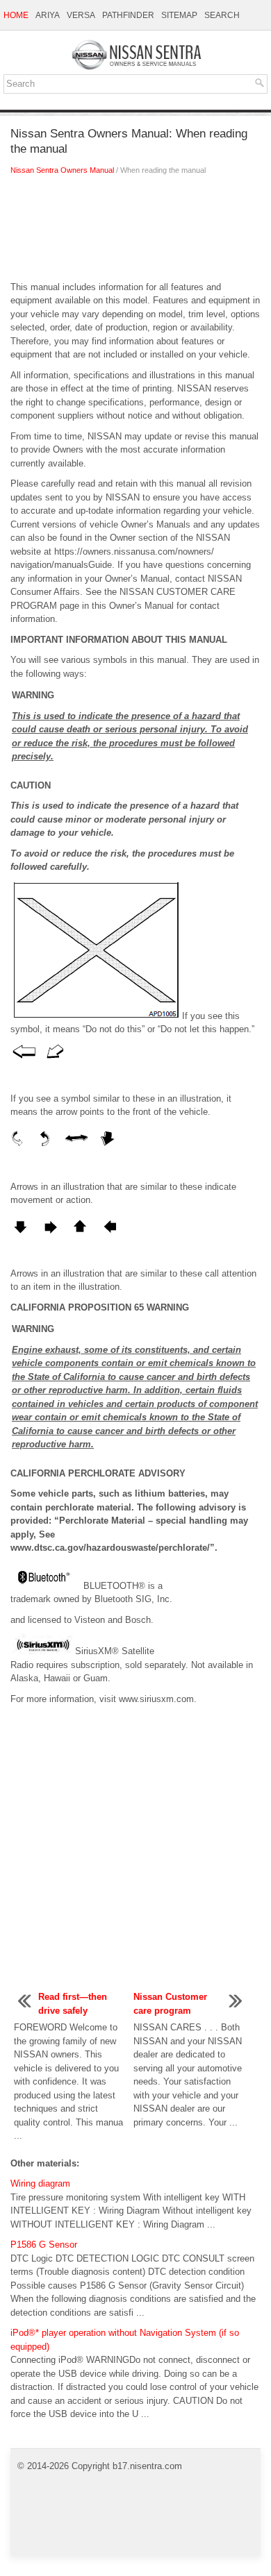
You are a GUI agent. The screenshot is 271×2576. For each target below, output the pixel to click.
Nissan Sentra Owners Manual (62, 170)
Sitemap (179, 15)
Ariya (48, 15)
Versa (81, 15)
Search (222, 15)
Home (16, 15)
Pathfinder (128, 15)
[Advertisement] (135, 232)
